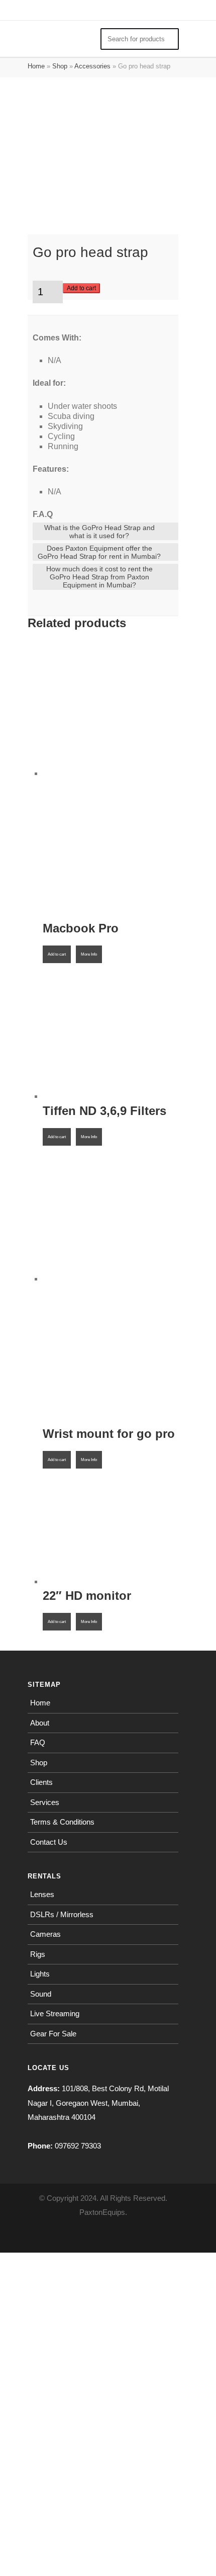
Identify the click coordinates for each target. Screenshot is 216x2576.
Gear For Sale (53, 2034)
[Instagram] (103, 2237)
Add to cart (81, 288)
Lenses (42, 1894)
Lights (40, 1974)
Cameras (45, 1934)
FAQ (38, 1742)
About (40, 1723)
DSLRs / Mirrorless (62, 1914)
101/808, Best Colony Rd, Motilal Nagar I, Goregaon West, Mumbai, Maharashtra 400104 (98, 2103)
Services (45, 1802)
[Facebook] (81, 2237)
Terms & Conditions (62, 1822)
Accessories (92, 66)
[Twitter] (125, 2237)
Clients (41, 1782)
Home (36, 66)
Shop (60, 66)
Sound (41, 1994)
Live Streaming (55, 2013)
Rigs (38, 1954)
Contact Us (49, 1842)
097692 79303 (78, 2146)
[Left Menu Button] (5, 7)
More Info (89, 954)
